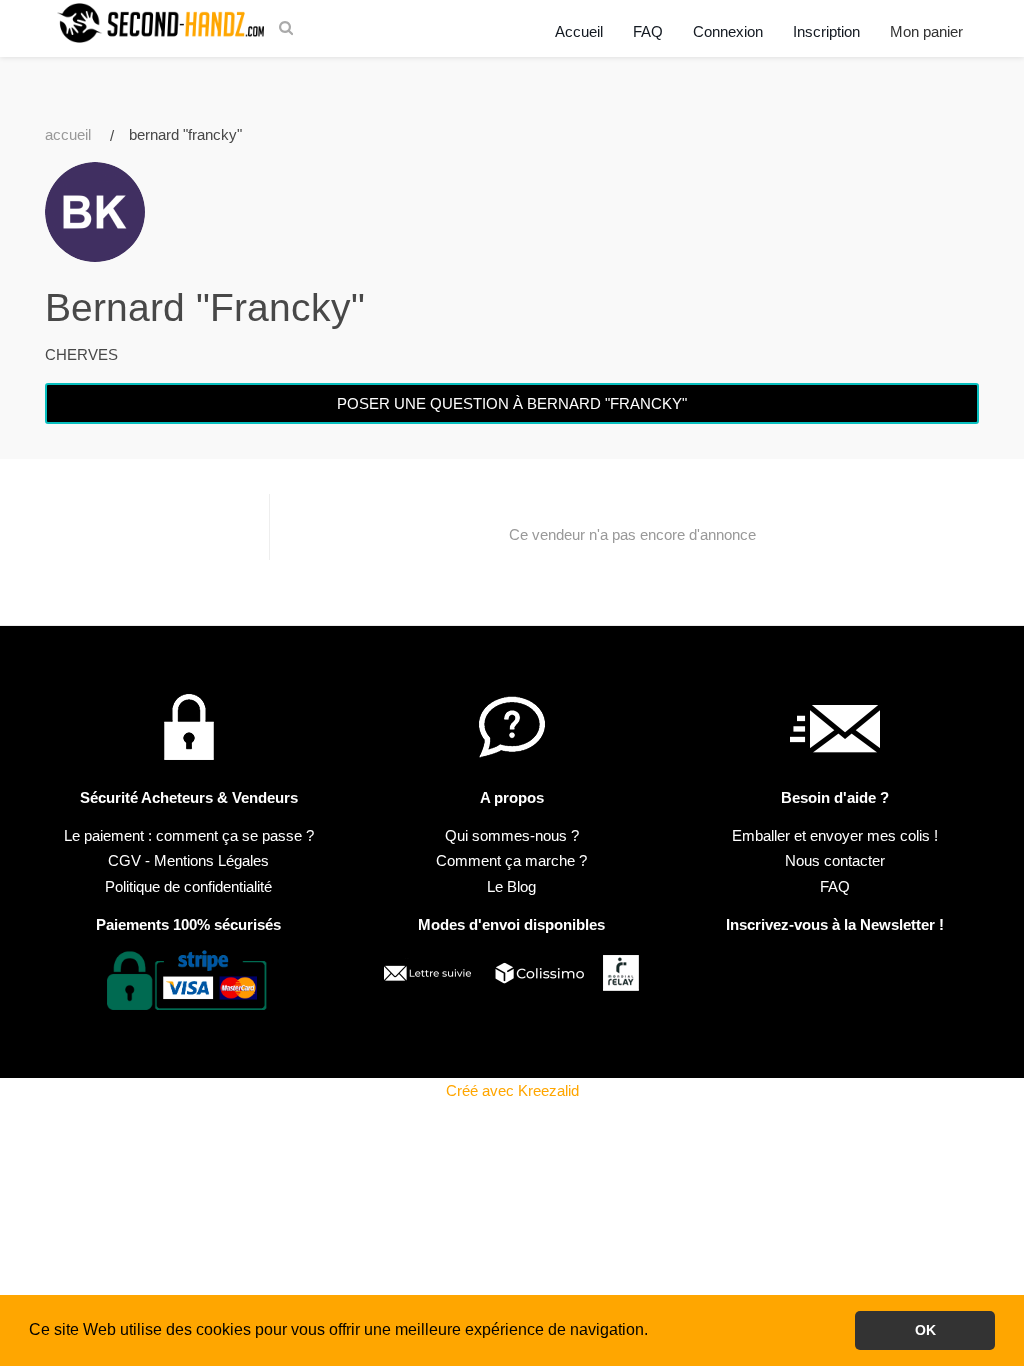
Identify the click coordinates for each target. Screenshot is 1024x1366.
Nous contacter (835, 860)
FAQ (648, 31)
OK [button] (925, 1330)
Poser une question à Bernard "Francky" (512, 403)
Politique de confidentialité (188, 886)
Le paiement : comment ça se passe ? (189, 835)
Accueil (579, 31)
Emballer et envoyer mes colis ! (835, 835)
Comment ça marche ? (511, 860)
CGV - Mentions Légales (188, 860)
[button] (655, 1332)
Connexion (728, 31)
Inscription (826, 31)
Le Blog (511, 886)
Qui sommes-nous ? (512, 835)
